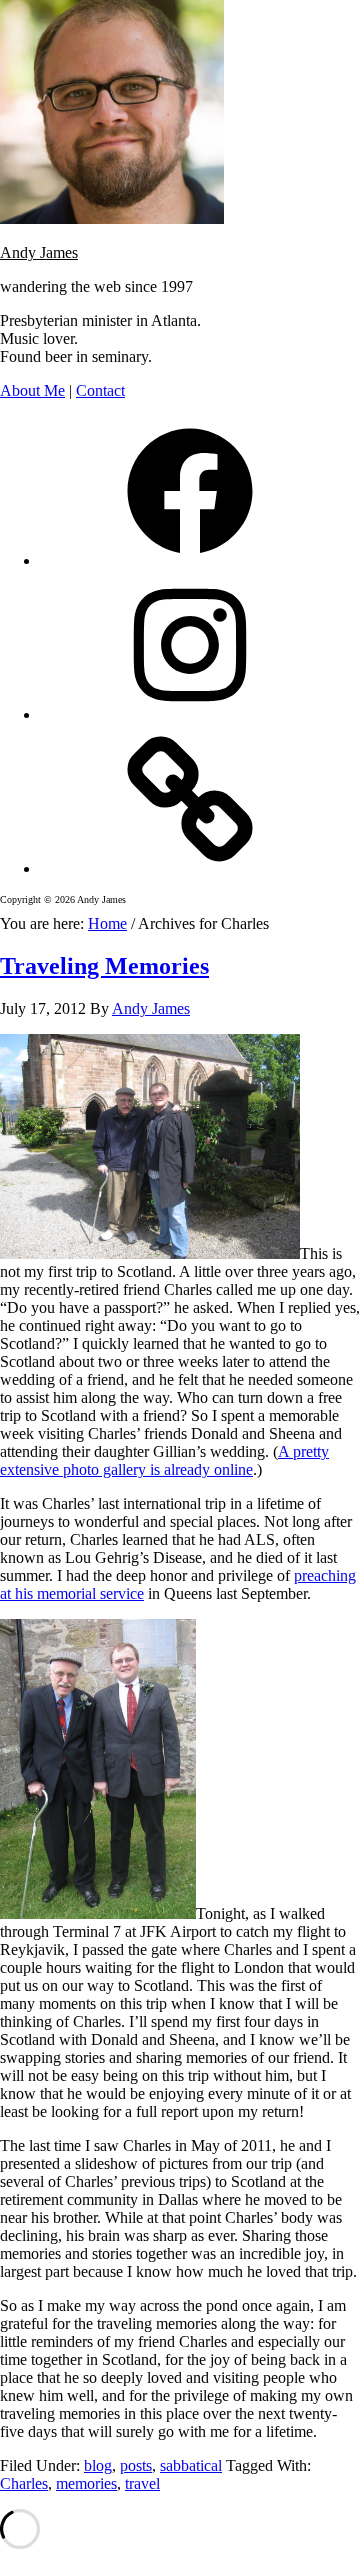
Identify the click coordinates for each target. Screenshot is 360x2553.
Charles (24, 2483)
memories (86, 2483)
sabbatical (191, 2465)
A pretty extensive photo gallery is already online (164, 1460)
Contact (100, 390)
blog (98, 2465)
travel (142, 2483)
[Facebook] (190, 560)
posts (136, 2465)
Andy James (39, 252)
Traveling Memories (104, 966)
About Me (32, 390)
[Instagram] (190, 714)
